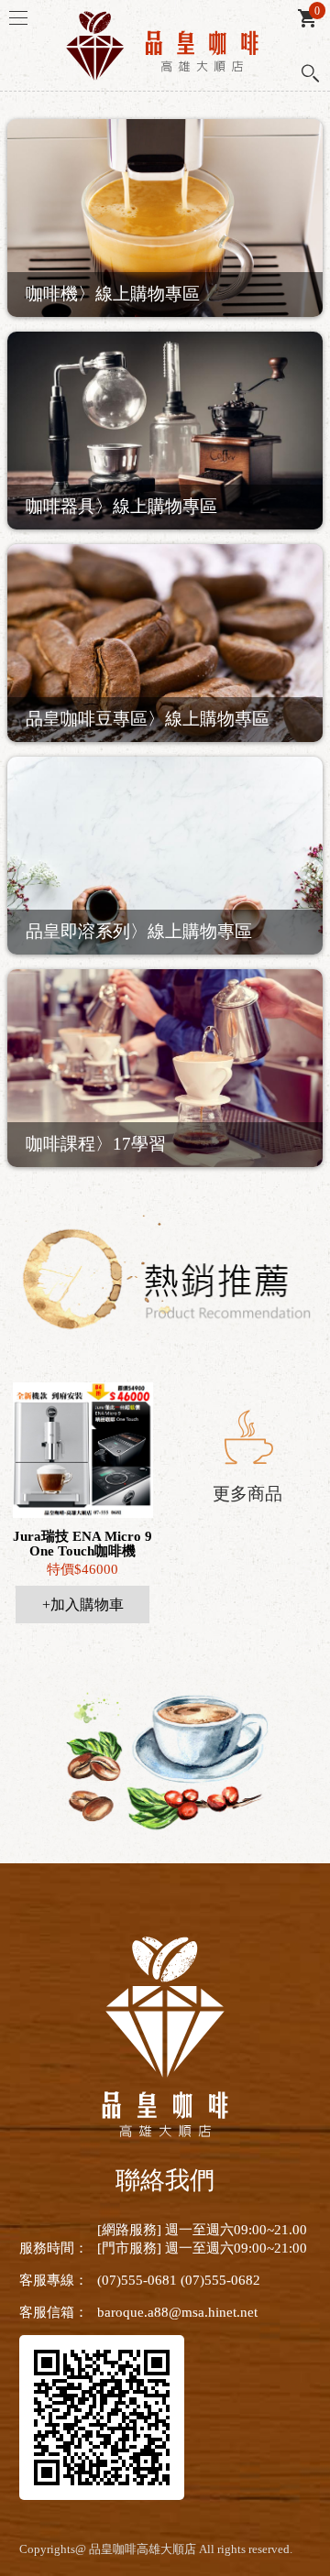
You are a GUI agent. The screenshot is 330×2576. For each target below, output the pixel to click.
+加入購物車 (83, 1605)
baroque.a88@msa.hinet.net (177, 2312)
